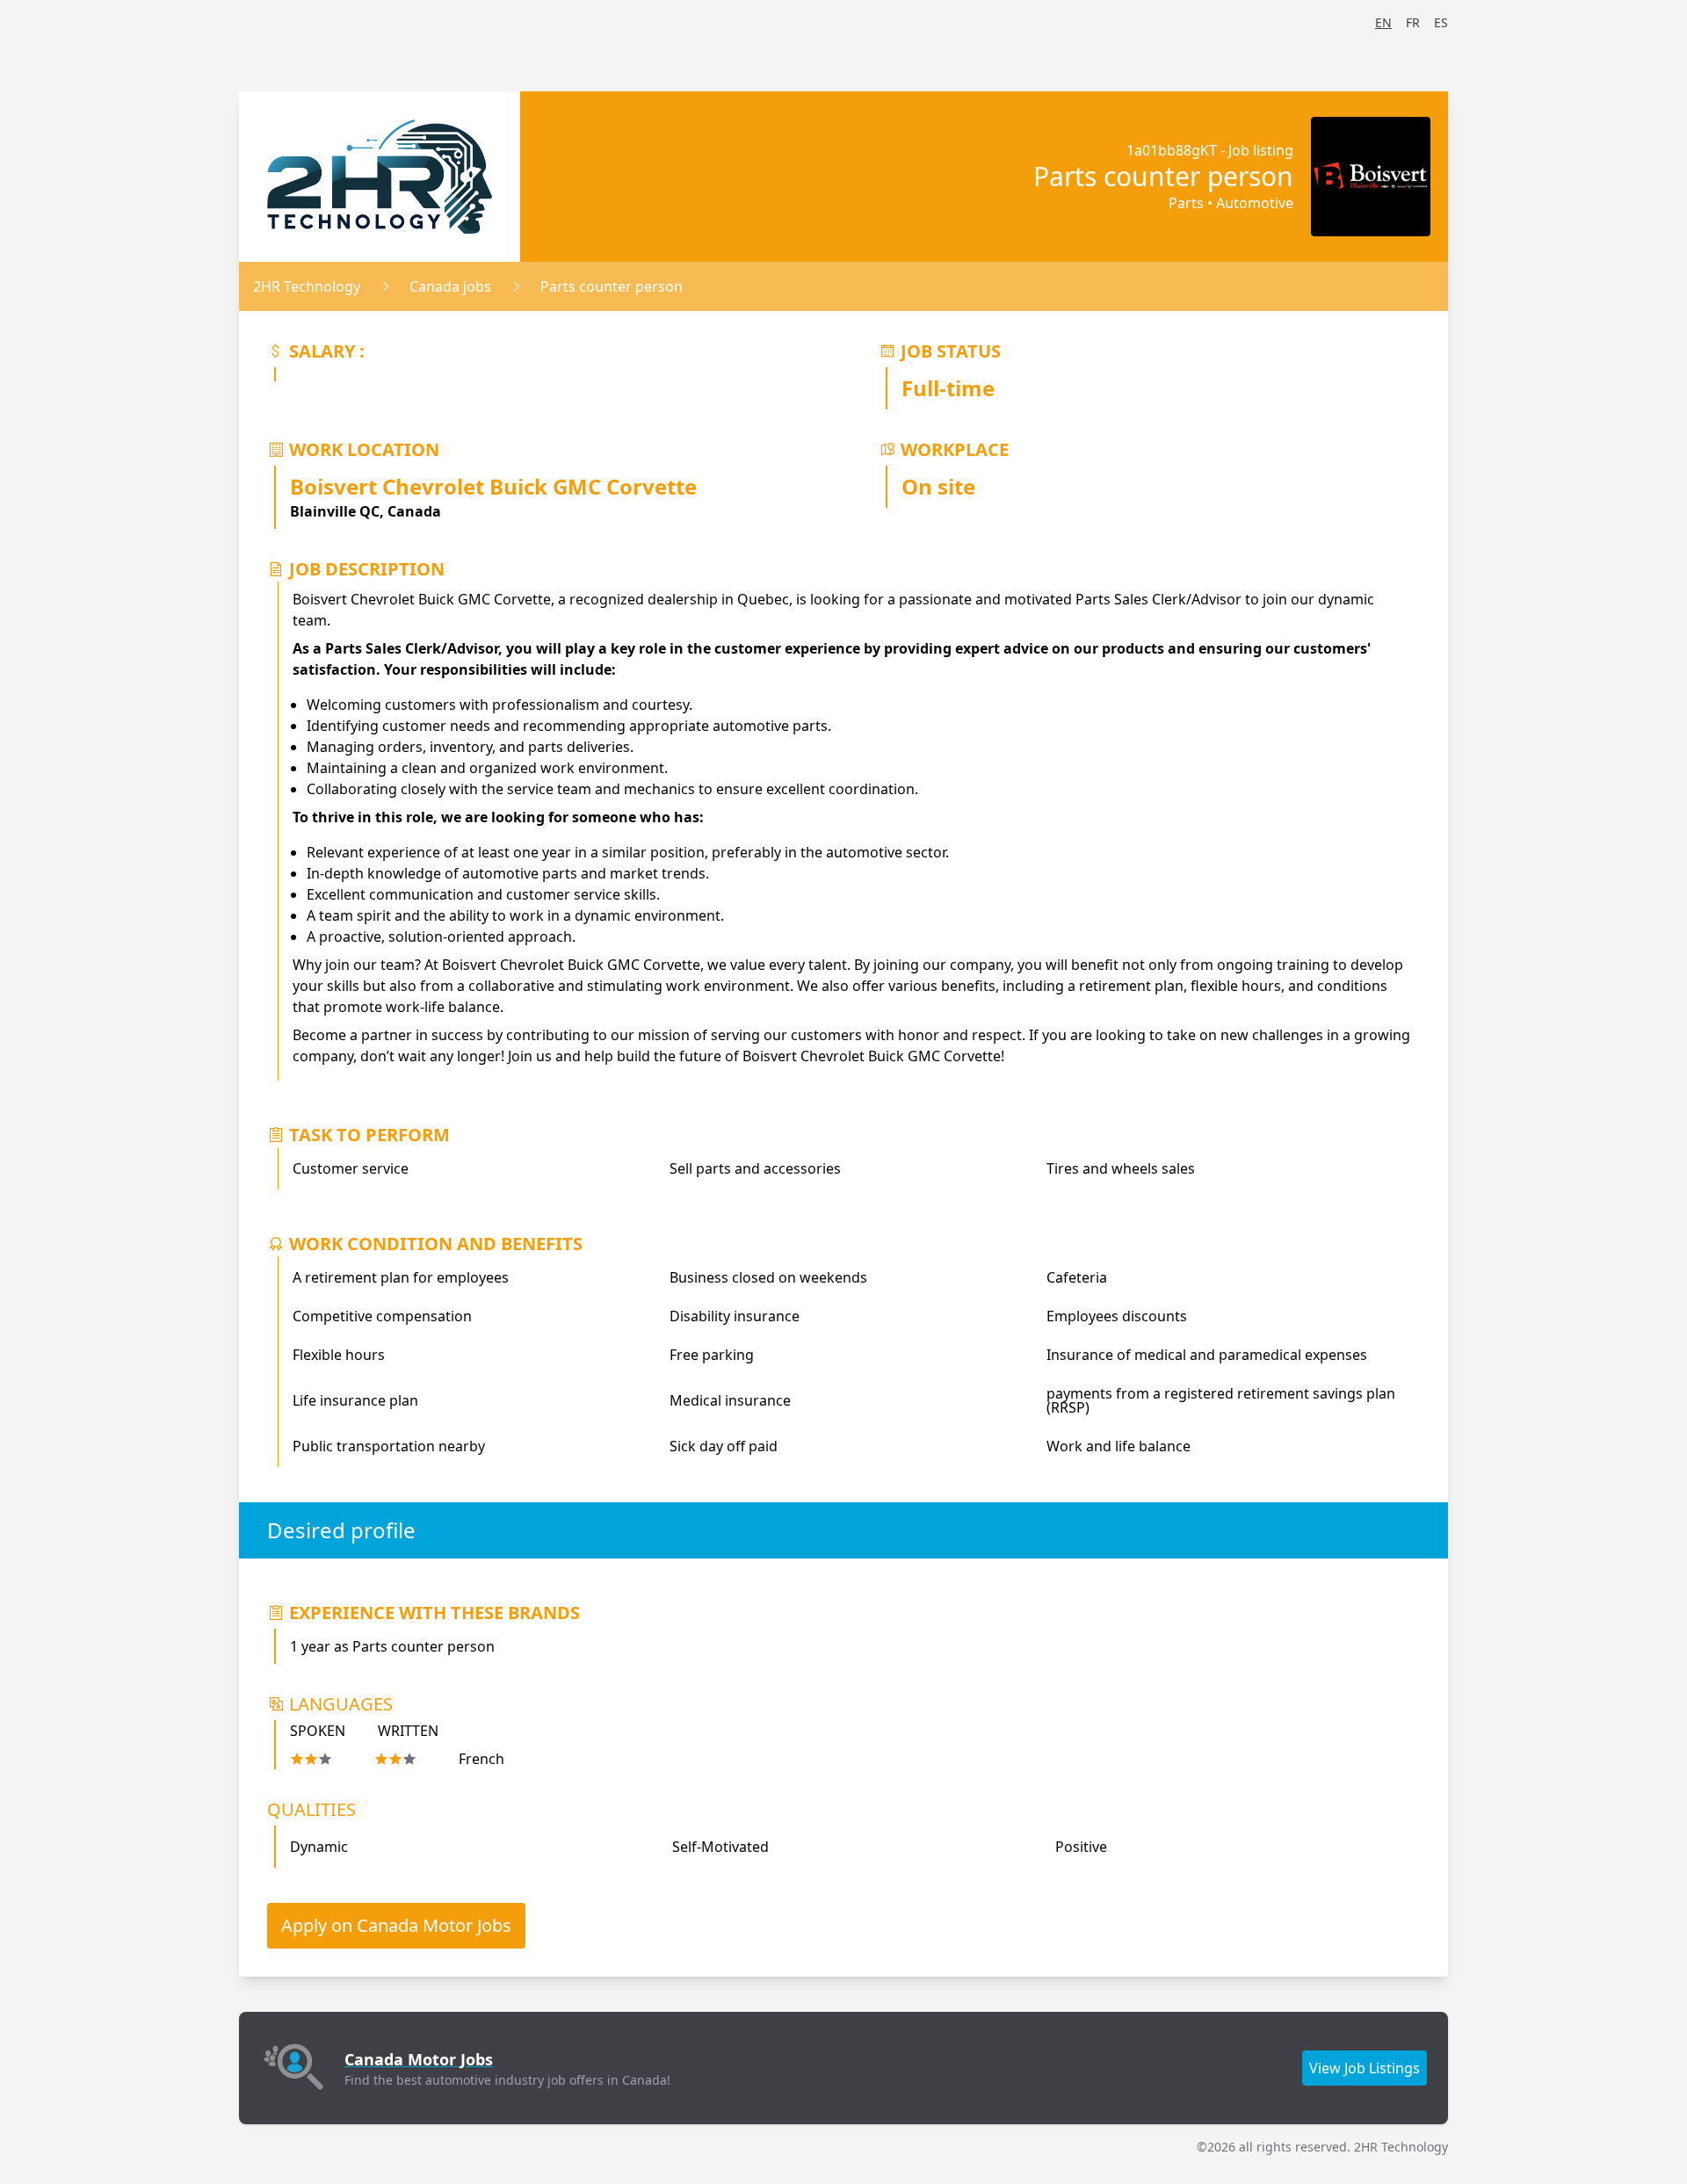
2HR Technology (307, 286)
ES (1441, 22)
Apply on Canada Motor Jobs (396, 1925)
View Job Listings (1365, 2068)
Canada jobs (450, 286)
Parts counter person (612, 286)
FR (1413, 22)
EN (1383, 22)
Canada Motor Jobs (419, 2059)
